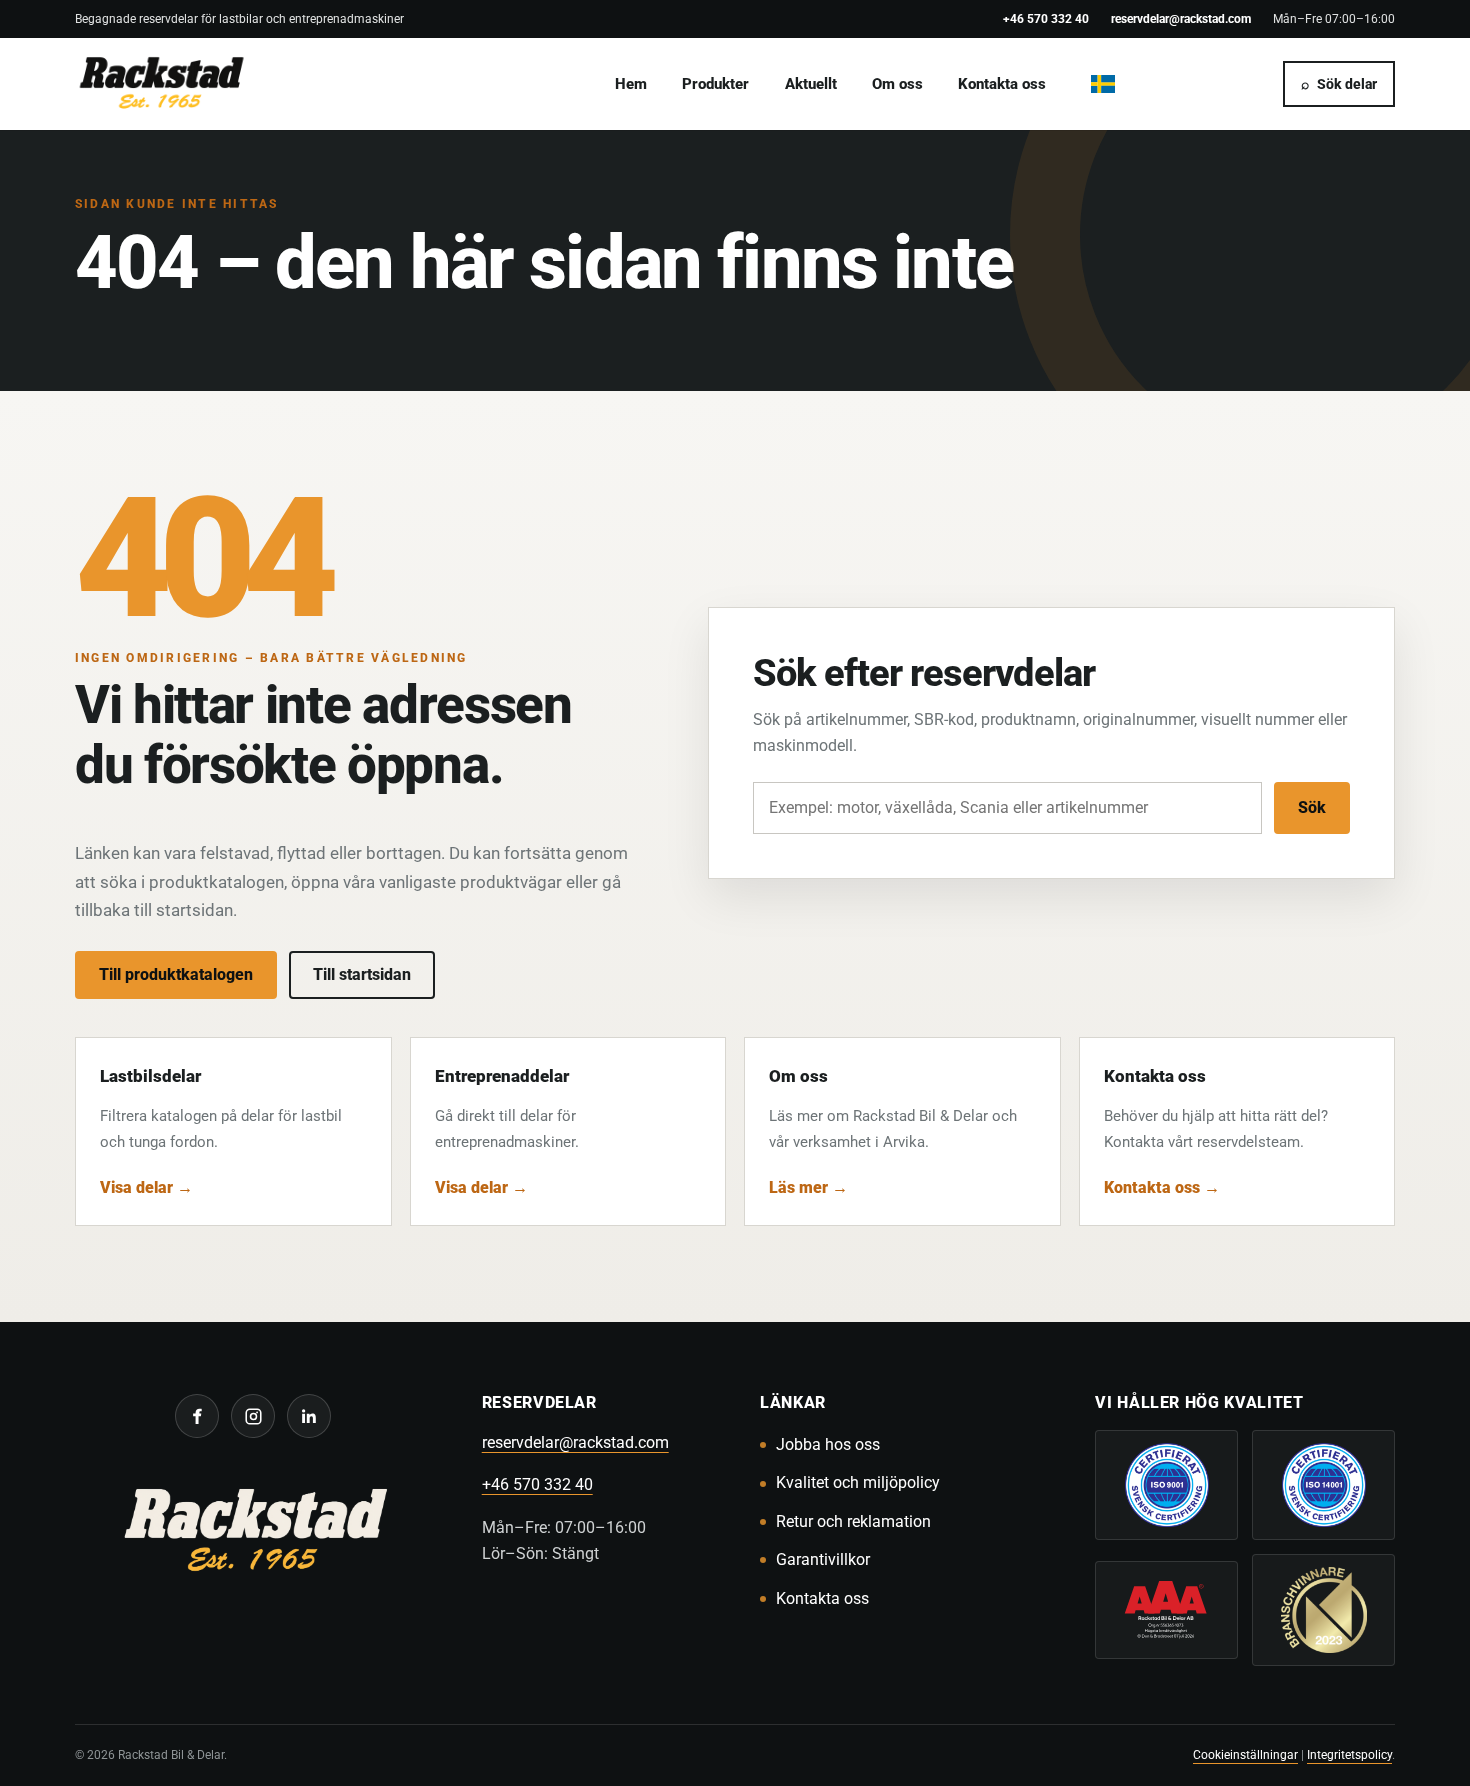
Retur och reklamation (853, 1521)
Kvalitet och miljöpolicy (858, 1482)
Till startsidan (362, 974)
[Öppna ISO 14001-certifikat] (1323, 1485)
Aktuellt (811, 84)
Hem (631, 84)
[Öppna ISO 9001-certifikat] (1166, 1485)
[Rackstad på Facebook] (197, 1416)
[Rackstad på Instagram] (253, 1416)
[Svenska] (1103, 84)
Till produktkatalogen (176, 974)
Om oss (897, 84)
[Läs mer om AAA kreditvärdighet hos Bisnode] (1166, 1610)
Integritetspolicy (1349, 1754)
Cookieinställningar (1245, 1754)
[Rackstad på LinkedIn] (309, 1416)
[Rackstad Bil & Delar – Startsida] (253, 1534)
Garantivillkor (823, 1559)
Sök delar (1339, 84)
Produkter (715, 84)
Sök (1312, 807)
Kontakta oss (1002, 84)
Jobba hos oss (828, 1444)
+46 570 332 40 (1046, 18)
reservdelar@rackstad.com (1181, 18)
